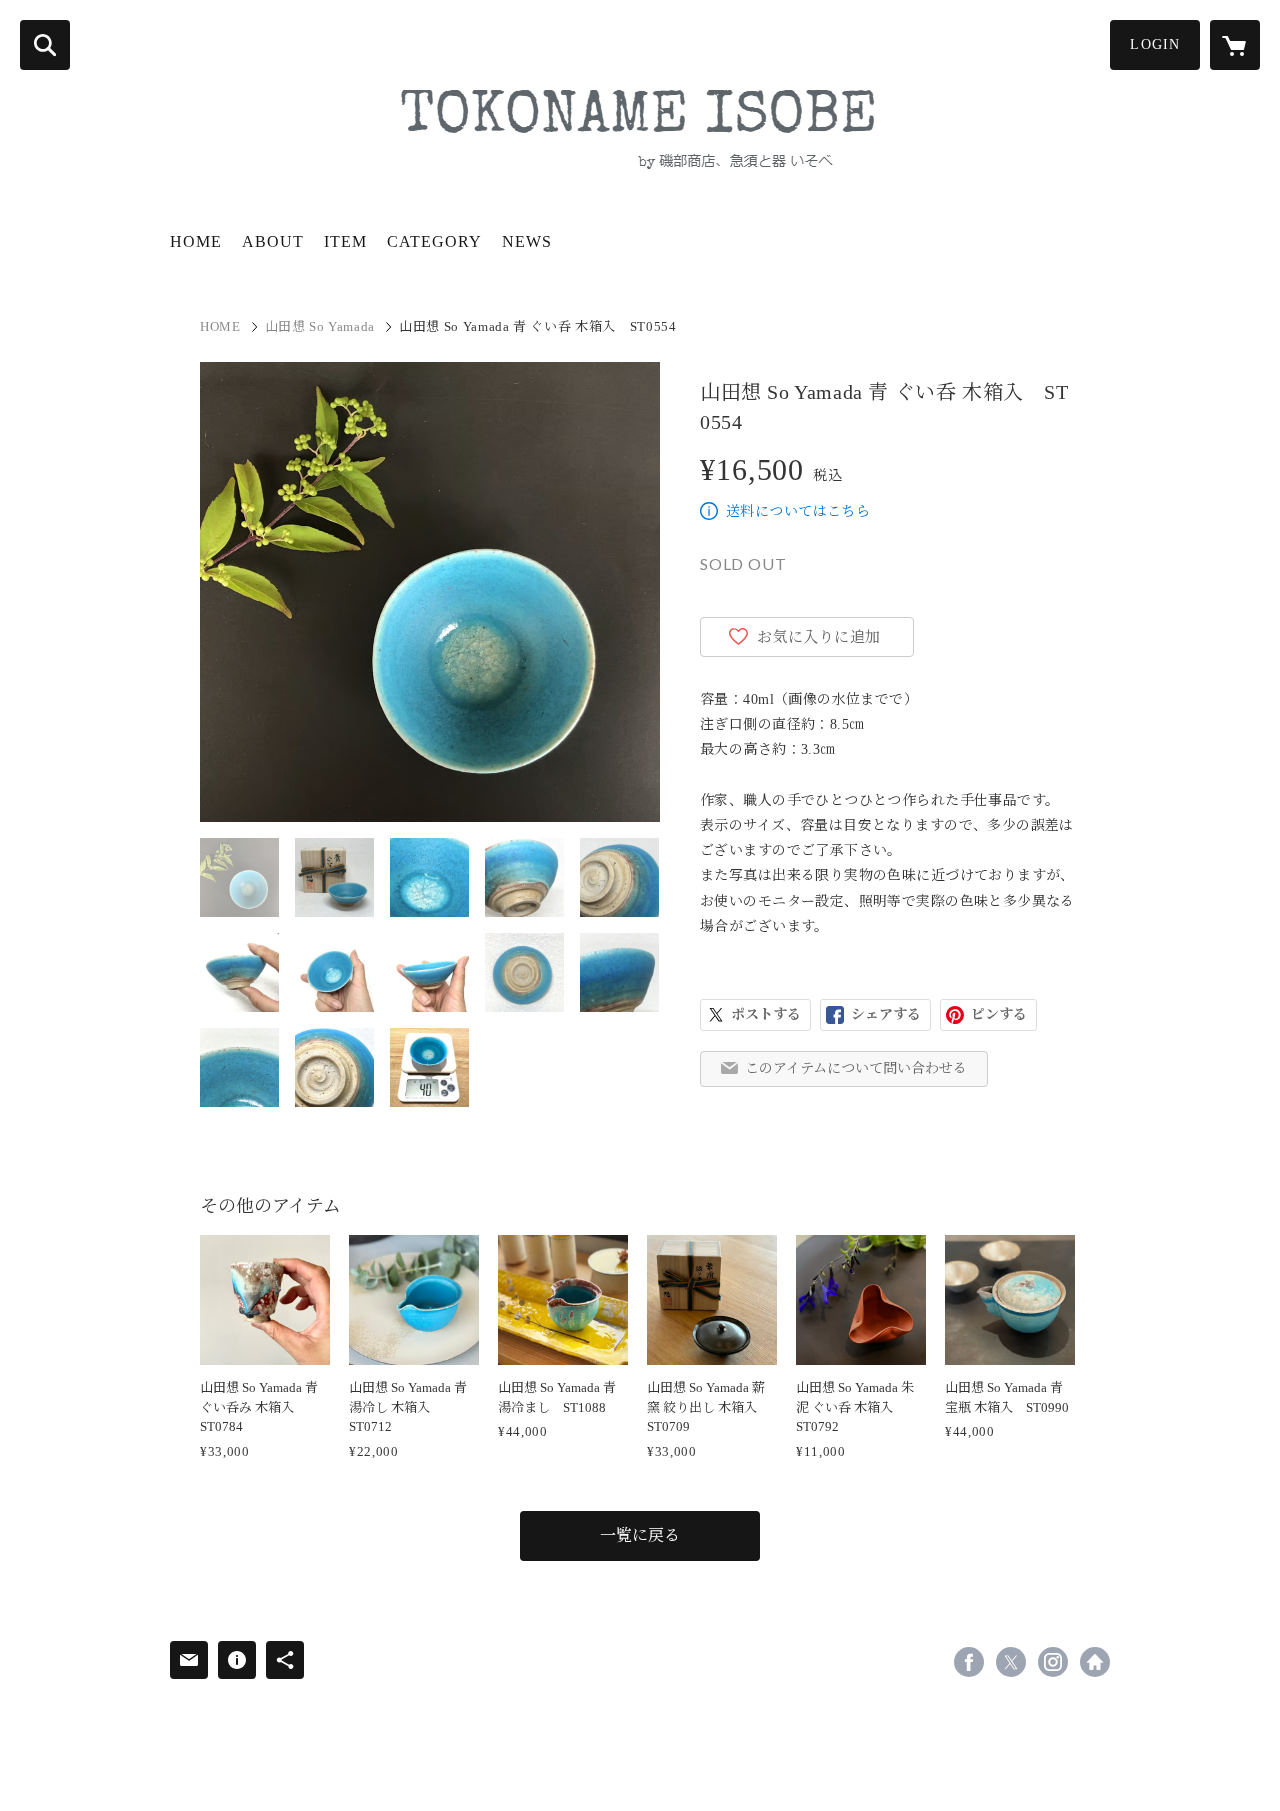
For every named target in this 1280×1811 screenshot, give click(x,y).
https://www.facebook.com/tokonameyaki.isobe (969, 1662)
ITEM (345, 241)
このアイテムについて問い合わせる (856, 1068)
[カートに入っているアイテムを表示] (1235, 45)
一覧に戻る (640, 1535)
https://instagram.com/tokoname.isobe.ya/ (1053, 1662)
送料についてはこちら (798, 511)
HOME (196, 241)
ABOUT (273, 241)
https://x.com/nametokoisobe (1011, 1662)
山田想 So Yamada (320, 326)
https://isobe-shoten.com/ (1095, 1662)
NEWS (527, 241)
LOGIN (1155, 44)
